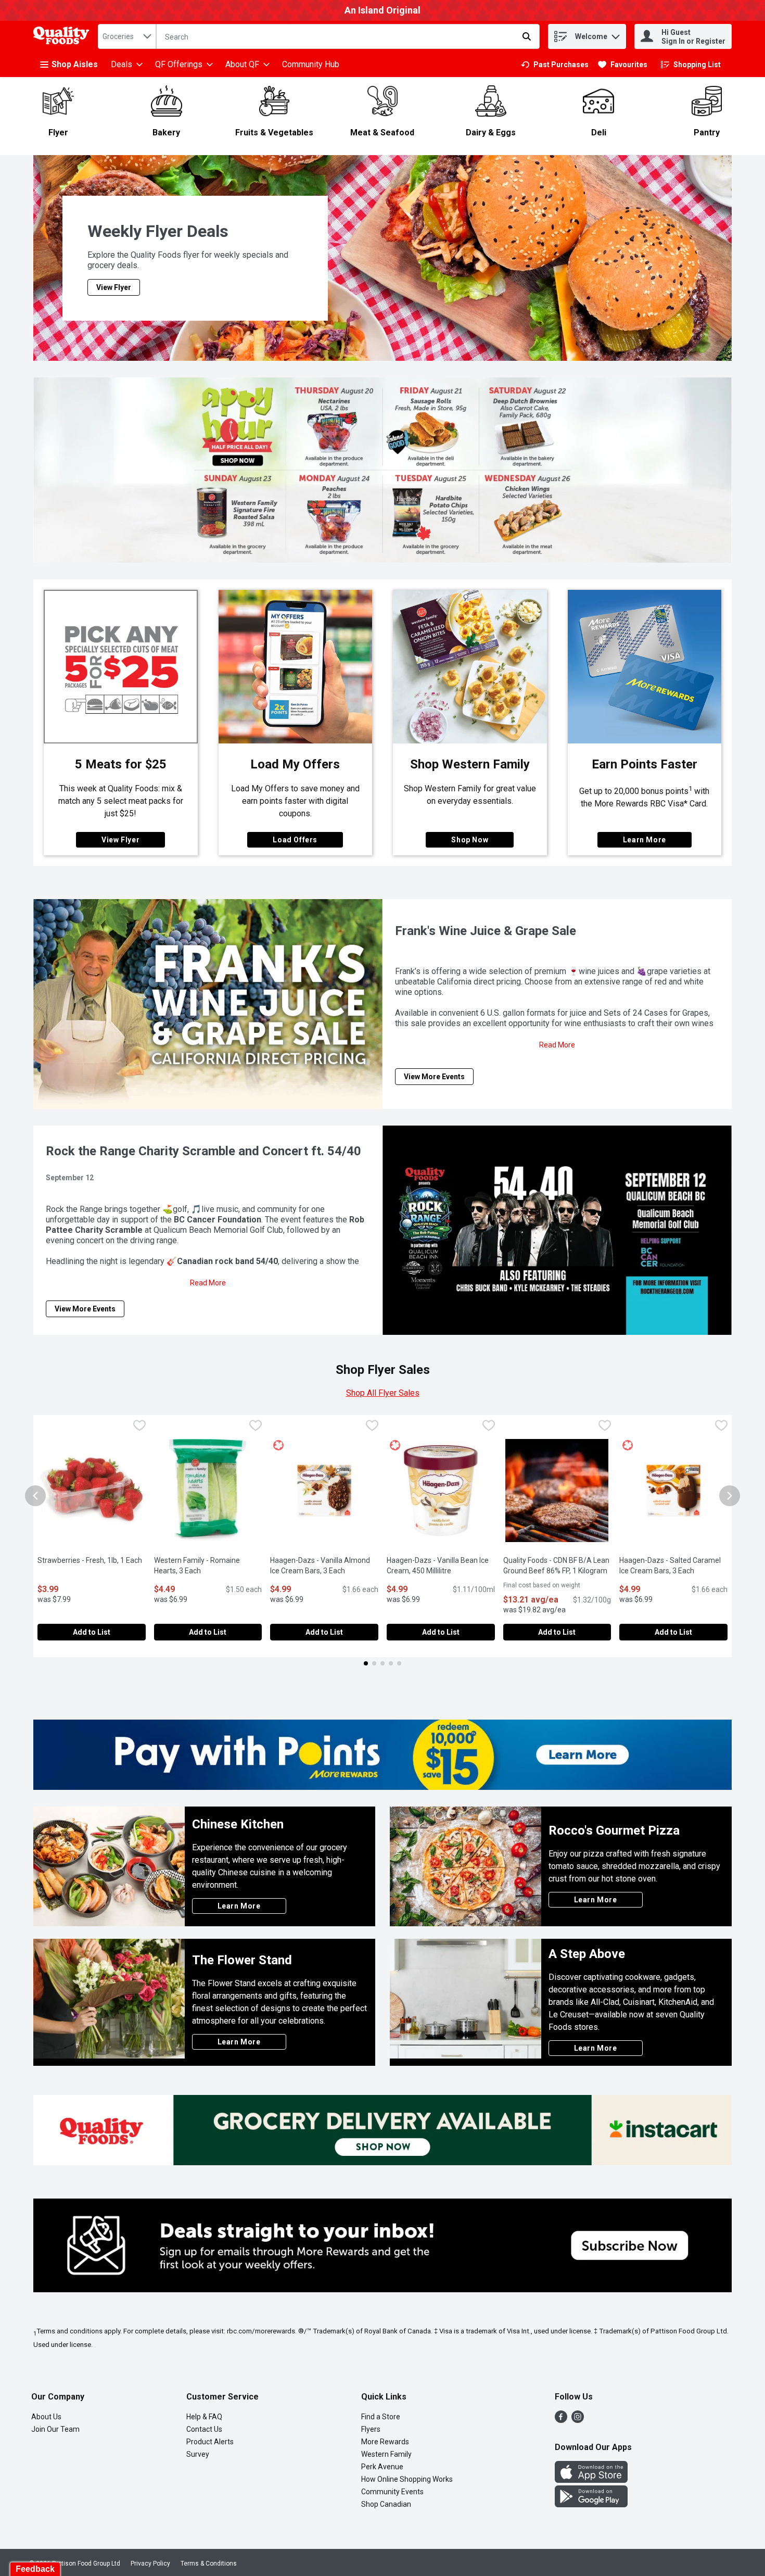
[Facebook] (561, 2420)
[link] (555, 65)
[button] (616, 34)
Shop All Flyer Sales (383, 1393)
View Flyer (120, 840)
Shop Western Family (470, 764)
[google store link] (591, 2504)
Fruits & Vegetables (274, 132)
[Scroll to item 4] (391, 1663)
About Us (46, 2417)
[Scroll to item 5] (399, 1663)
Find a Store (381, 2417)
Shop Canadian (386, 2504)
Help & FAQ (204, 2417)
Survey (198, 2454)
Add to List (92, 1632)
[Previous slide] (35, 1496)
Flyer (58, 132)
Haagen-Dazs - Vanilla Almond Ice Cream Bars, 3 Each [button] (324, 1565)
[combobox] (127, 36)
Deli (599, 132)
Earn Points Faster (645, 764)
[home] (63, 37)
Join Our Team (55, 2429)
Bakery (166, 132)
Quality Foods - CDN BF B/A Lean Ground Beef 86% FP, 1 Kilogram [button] (557, 1565)
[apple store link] (591, 2480)
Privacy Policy (150, 2564)
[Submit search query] (527, 36)
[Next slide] (730, 1496)
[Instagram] (578, 2420)
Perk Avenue (382, 2467)
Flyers (371, 2429)
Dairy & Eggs (491, 132)
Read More (557, 1045)
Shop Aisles (75, 64)
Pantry (707, 132)
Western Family (386, 2454)
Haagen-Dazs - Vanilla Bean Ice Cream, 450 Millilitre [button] (441, 1565)
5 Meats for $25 (121, 764)
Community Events (392, 2492)
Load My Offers (295, 764)
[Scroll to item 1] (366, 1663)
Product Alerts (210, 2442)
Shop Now (470, 840)
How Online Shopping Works (407, 2479)
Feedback (35, 2569)
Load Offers (295, 840)
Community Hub (311, 64)
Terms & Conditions (209, 2564)
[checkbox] (139, 1427)
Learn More (645, 840)
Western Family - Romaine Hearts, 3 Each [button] (208, 1565)
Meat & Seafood (382, 132)
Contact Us (204, 2429)
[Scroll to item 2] (374, 1663)
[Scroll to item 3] (382, 1663)
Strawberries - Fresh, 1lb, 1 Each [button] (92, 1560)
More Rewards (385, 2442)
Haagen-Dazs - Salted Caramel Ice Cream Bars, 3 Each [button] (673, 1565)
